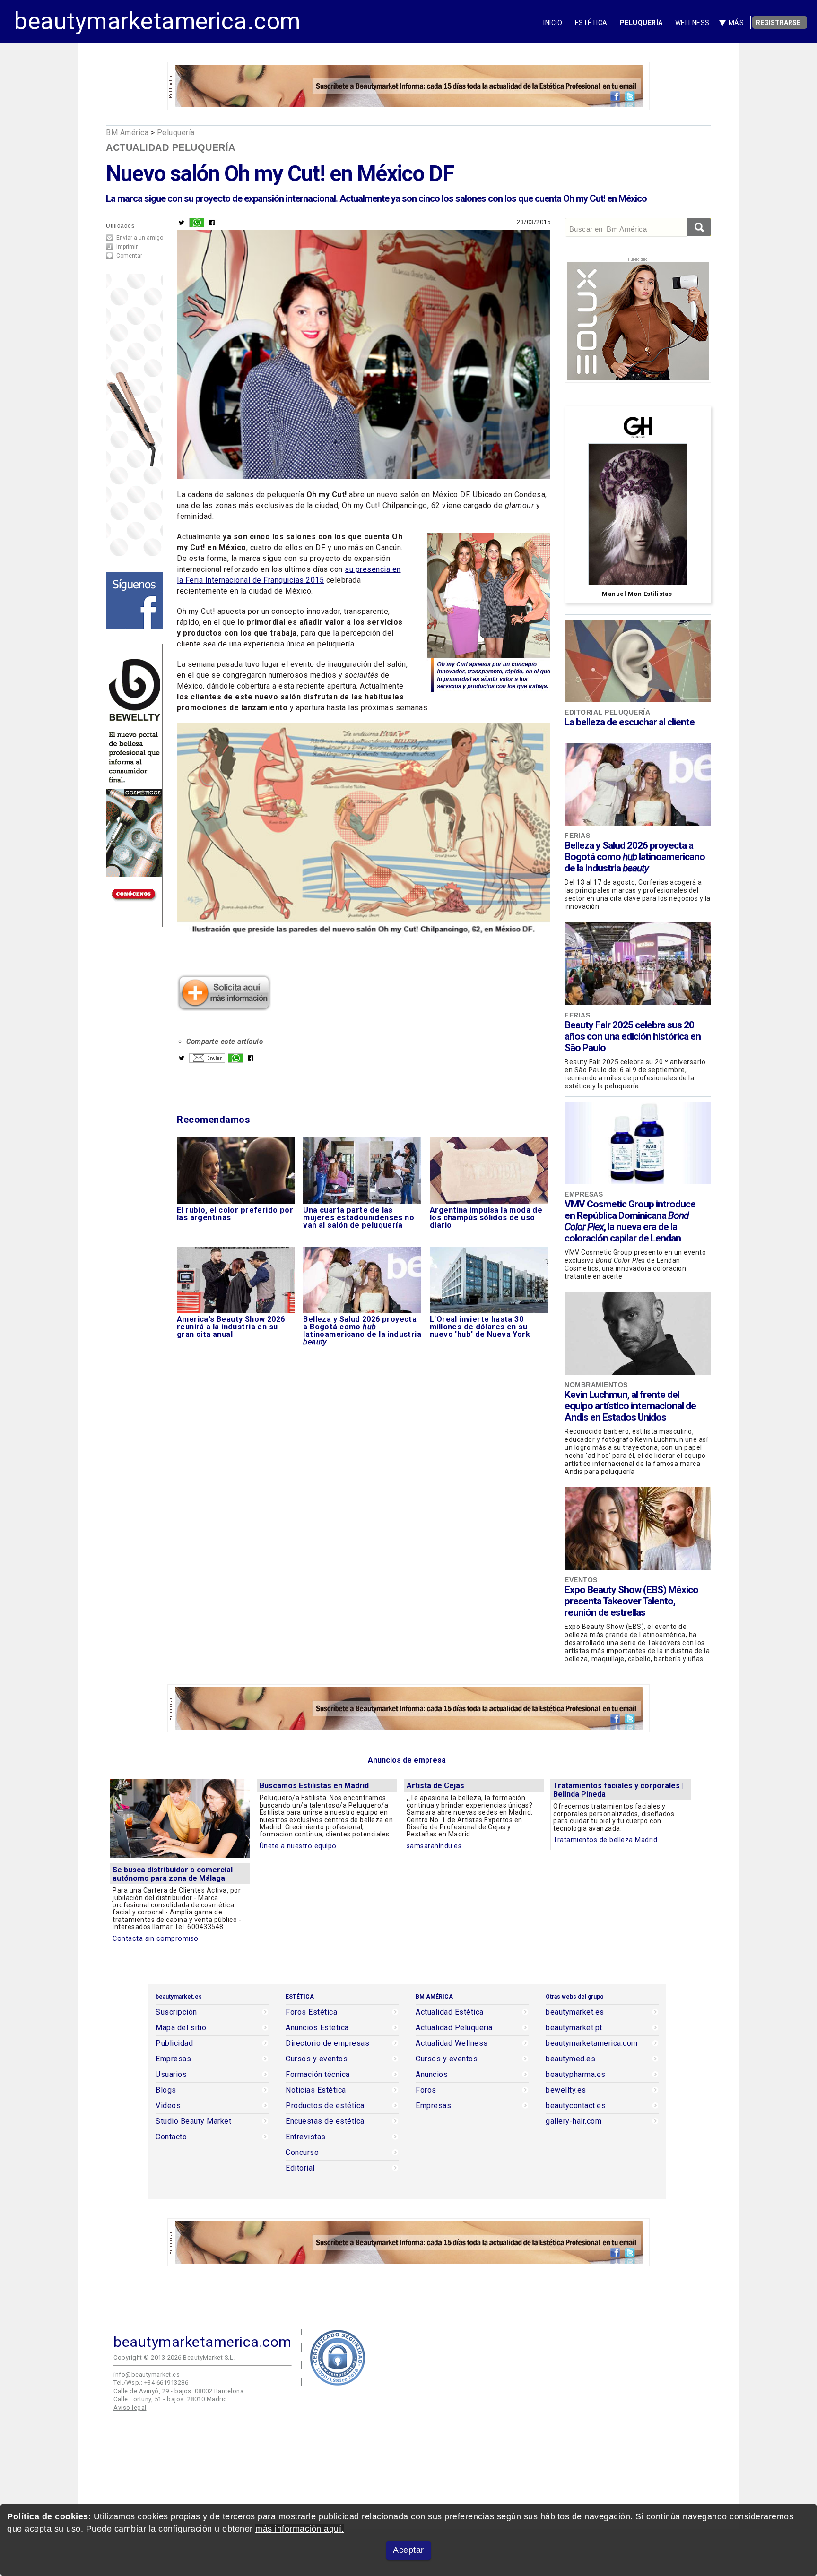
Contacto (171, 2137)
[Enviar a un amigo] (207, 1060)
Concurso (302, 2153)
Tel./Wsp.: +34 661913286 (151, 2382)
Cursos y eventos (317, 2059)
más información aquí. (300, 2529)
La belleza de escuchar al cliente (630, 722)
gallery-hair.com (574, 2121)
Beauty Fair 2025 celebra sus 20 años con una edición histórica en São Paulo (633, 1036)
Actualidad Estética (450, 2012)
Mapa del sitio (181, 2028)
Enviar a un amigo (140, 238)
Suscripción (176, 2012)
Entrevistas (306, 2137)
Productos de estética (325, 2106)
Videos (168, 2106)
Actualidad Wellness (452, 2043)
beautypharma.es (576, 2075)
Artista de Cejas (435, 1786)
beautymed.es (570, 2059)
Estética (591, 23)
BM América (127, 133)
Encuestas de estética (325, 2121)
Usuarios (171, 2075)
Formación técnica (318, 2075)
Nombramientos (596, 1385)
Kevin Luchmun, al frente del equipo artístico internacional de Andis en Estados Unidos (630, 1406)
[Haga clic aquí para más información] (224, 1008)
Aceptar (408, 2550)
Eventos (581, 1580)
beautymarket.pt (574, 2028)
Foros (426, 2090)
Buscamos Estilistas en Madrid (314, 1786)
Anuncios (432, 2075)
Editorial (300, 2168)
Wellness (692, 23)
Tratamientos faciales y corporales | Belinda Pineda (618, 1790)
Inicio (553, 23)
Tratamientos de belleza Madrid (605, 1840)
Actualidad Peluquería (454, 2028)
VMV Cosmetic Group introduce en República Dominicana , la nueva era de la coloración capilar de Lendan (630, 1221)
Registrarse (778, 23)
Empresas (584, 1194)
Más (736, 23)
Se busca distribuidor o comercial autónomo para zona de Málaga (173, 1874)
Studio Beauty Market (193, 2121)
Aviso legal (130, 2408)
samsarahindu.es (434, 1846)
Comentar (129, 256)
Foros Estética (311, 2012)
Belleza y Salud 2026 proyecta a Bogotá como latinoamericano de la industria (635, 857)
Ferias (577, 836)
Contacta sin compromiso (156, 1939)
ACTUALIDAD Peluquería (171, 147)
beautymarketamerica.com (157, 21)
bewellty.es (566, 2090)
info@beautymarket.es (147, 2374)
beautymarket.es (575, 2012)
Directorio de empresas (327, 2043)
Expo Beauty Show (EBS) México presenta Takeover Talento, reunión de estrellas (631, 1601)
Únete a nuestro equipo (298, 1846)
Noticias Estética (316, 2090)
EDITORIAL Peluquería (607, 712)
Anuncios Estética (317, 2028)
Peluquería (641, 23)
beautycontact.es (576, 2106)
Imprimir (127, 247)
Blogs (166, 2090)
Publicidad (174, 2043)
